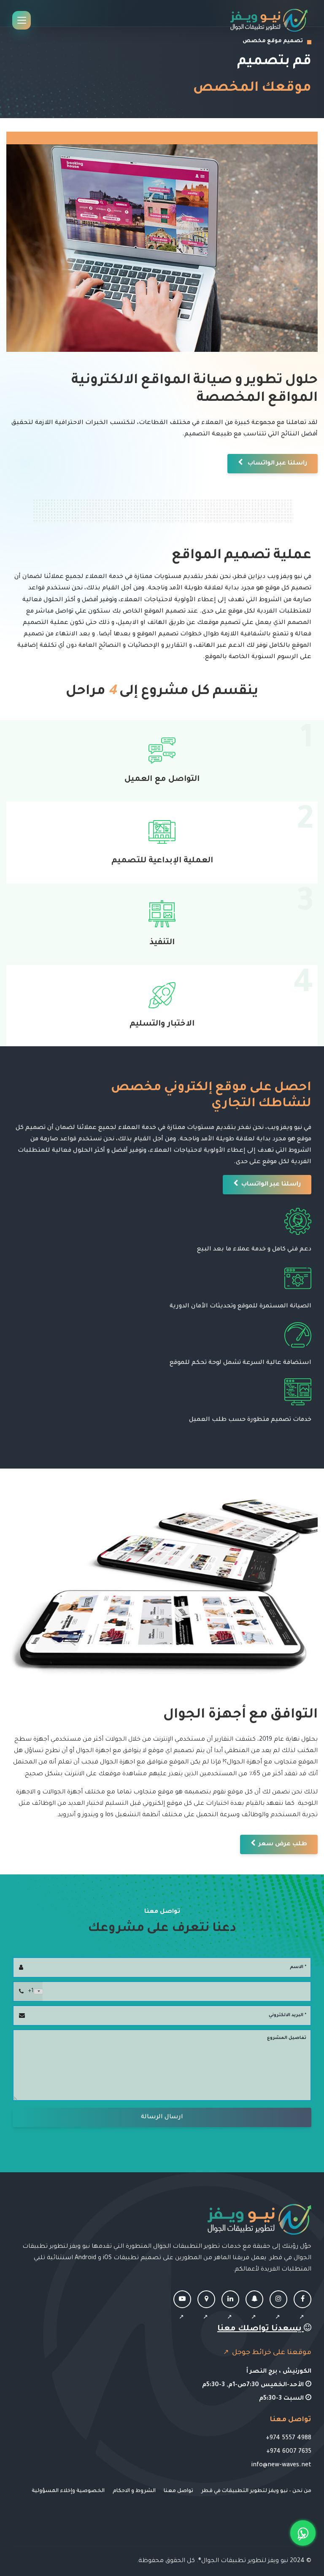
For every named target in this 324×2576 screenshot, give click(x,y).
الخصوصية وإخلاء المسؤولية (68, 2491)
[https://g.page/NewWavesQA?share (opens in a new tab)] (206, 2309)
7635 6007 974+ (289, 2452)
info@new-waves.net (281, 2465)
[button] (273, 464)
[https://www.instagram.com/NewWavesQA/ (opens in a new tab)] (278, 2309)
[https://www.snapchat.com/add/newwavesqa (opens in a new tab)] (254, 2309)
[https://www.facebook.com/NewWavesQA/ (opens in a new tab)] (302, 2309)
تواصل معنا (178, 2491)
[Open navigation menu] (22, 20)
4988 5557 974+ (289, 2438)
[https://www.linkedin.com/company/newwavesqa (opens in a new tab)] (230, 2309)
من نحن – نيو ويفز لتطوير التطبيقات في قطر (256, 2491)
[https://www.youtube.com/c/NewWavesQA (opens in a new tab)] (182, 2309)
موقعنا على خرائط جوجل (271, 2353)
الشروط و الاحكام (134, 2491)
